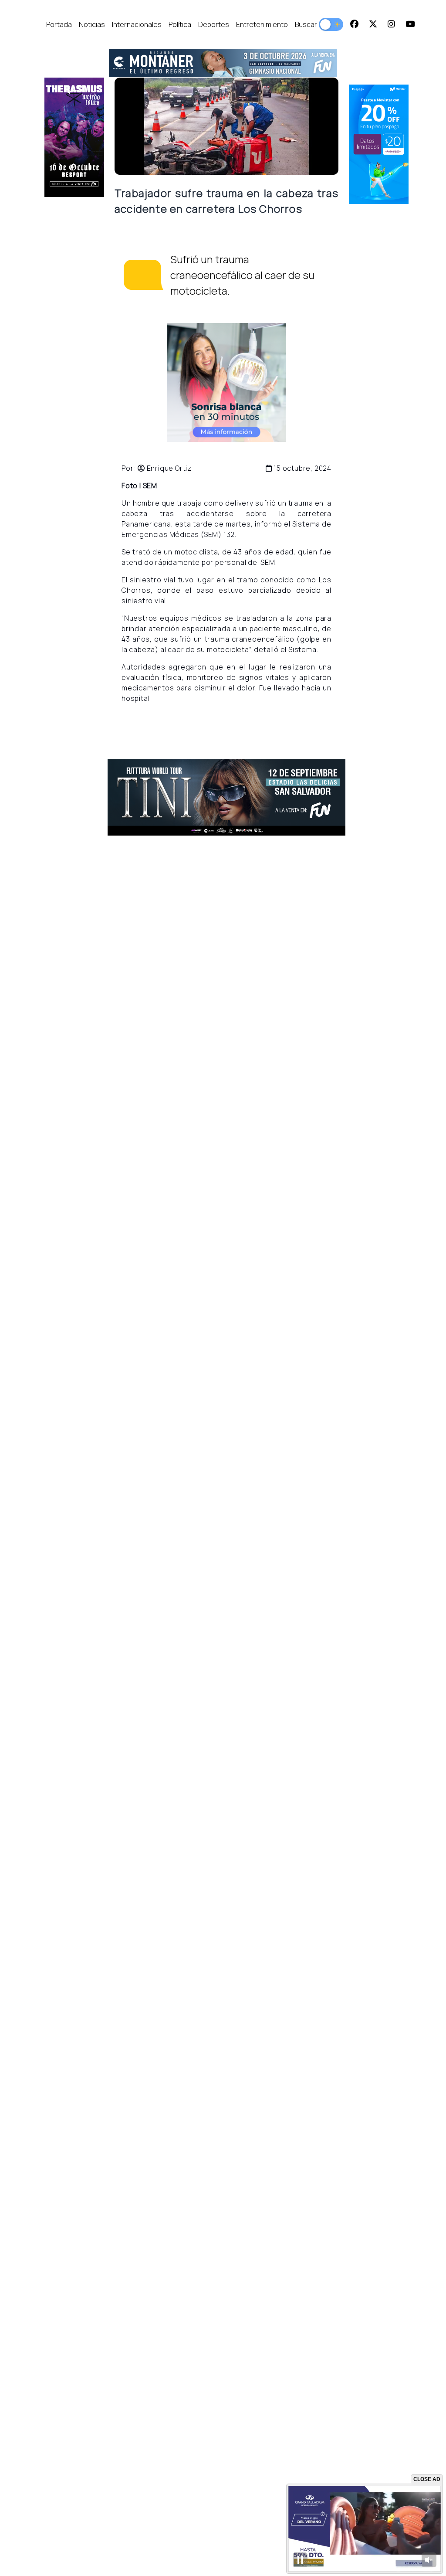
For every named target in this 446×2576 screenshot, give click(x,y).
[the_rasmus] (74, 137)
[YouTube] (410, 24)
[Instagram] (391, 24)
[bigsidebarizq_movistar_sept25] (379, 144)
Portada (59, 24)
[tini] (227, 797)
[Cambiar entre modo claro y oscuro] (331, 24)
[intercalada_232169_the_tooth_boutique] (226, 382)
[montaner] (223, 63)
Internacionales (137, 24)
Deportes (214, 24)
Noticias (92, 24)
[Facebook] (354, 24)
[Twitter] (373, 24)
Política (180, 24)
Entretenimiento (262, 24)
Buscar (306, 24)
